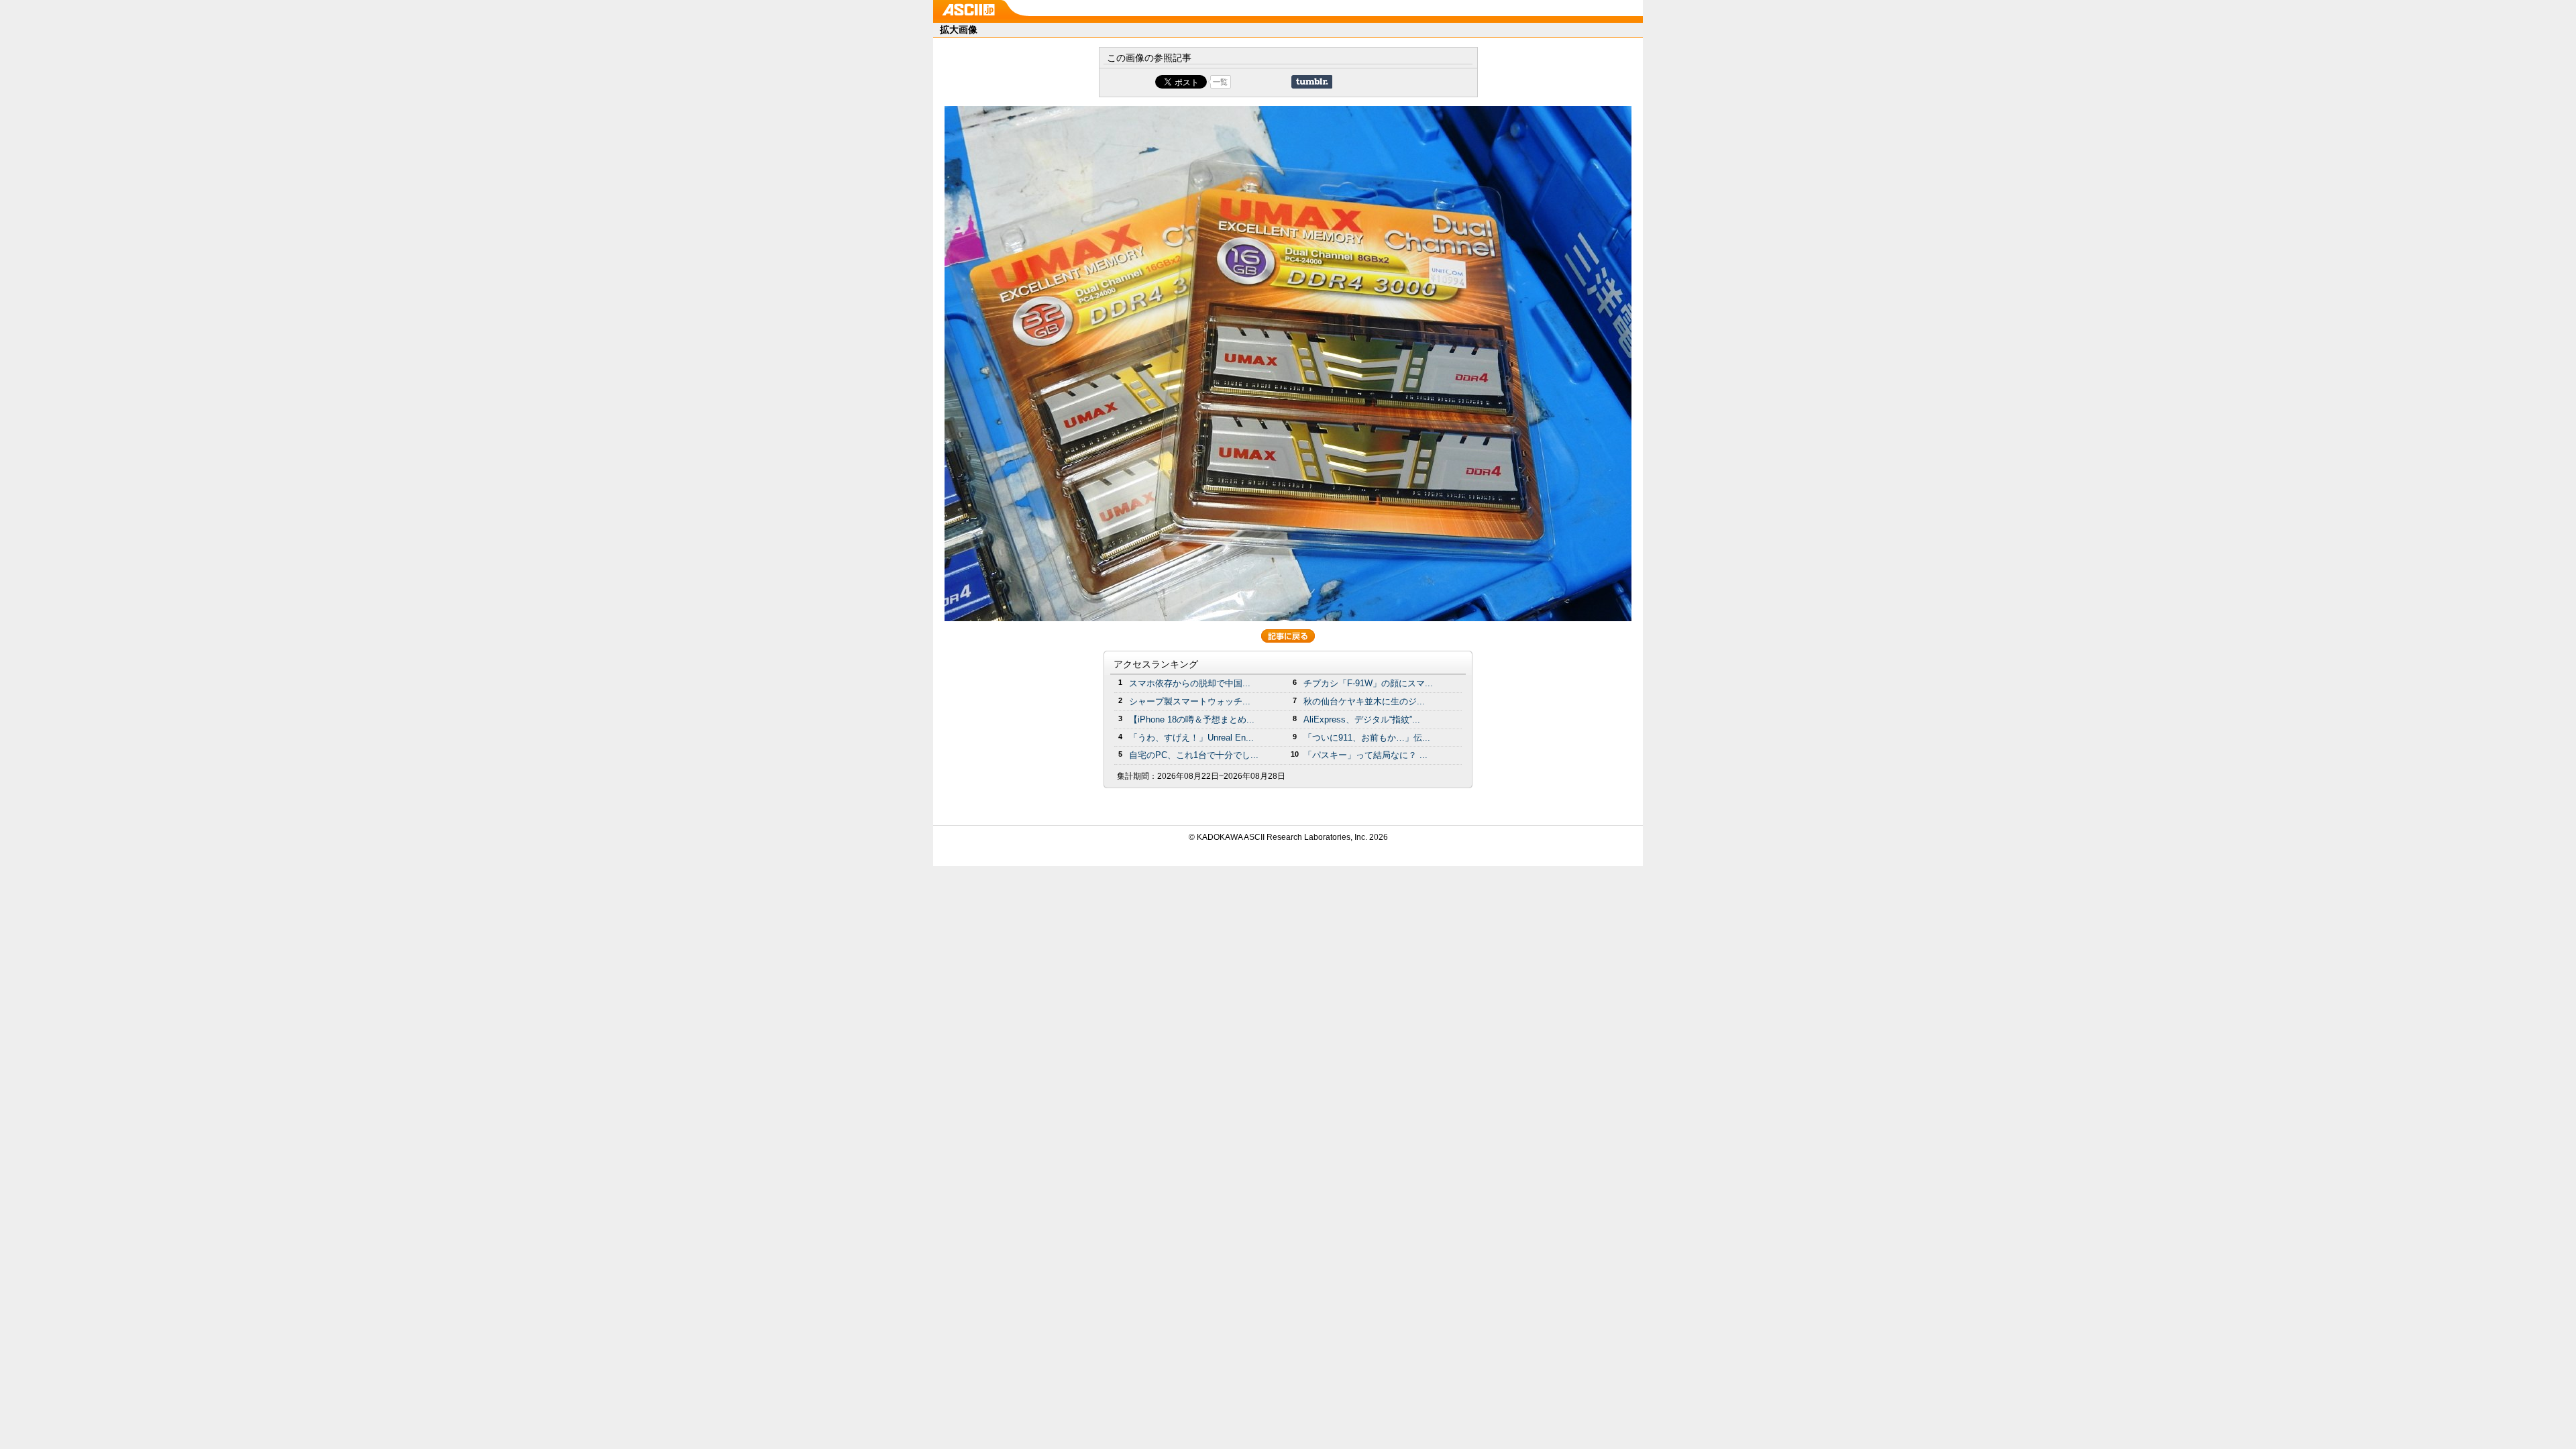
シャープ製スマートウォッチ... (1190, 701)
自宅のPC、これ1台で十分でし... (1194, 755)
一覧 (1220, 82)
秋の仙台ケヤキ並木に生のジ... (1364, 701)
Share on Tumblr (1312, 82)
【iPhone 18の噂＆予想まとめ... (1192, 719)
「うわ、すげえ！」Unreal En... (1191, 738)
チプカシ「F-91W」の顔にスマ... (1368, 683)
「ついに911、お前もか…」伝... (1367, 738)
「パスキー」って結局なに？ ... (1365, 755)
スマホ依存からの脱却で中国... (1190, 683)
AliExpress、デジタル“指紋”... (1362, 719)
